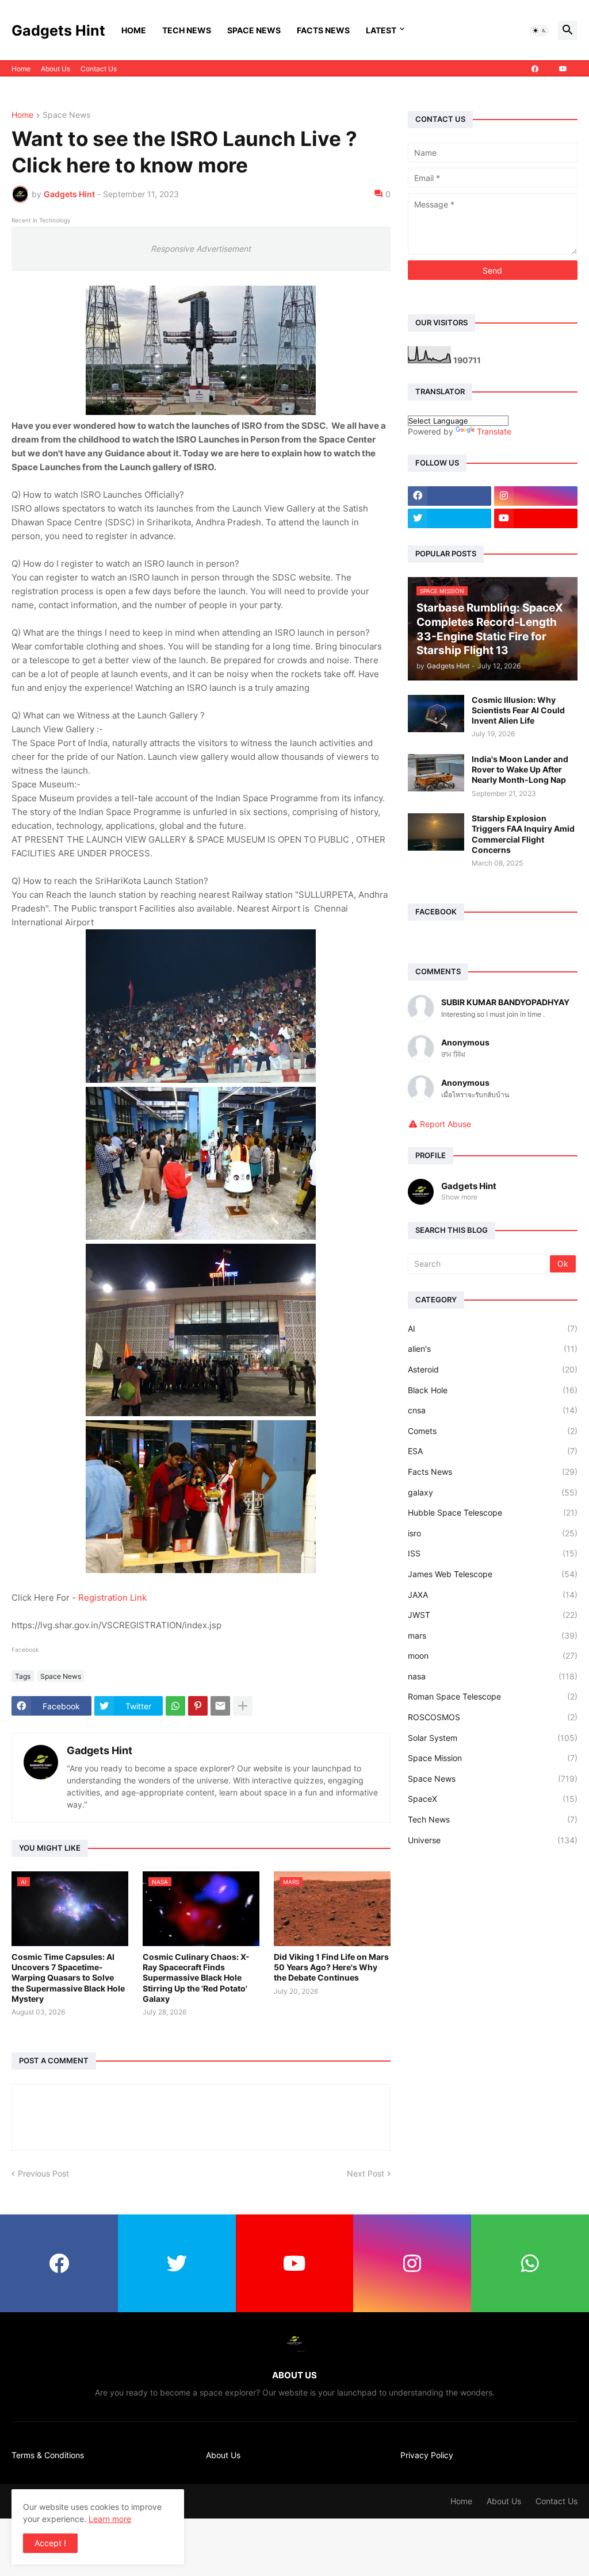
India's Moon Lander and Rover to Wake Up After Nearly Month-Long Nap (520, 769)
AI (493, 1329)
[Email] (220, 1706)
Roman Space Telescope (493, 1696)
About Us (56, 69)
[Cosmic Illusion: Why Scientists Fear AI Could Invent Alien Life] (436, 714)
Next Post (366, 2173)
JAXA (493, 1595)
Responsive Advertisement (201, 249)
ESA (493, 1451)
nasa (493, 1676)
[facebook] (535, 69)
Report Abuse (445, 1124)
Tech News (187, 30)
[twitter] (450, 518)
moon (493, 1656)
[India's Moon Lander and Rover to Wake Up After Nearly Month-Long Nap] (436, 773)
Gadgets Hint (58, 30)
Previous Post (43, 2173)
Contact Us (99, 69)
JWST (493, 1615)
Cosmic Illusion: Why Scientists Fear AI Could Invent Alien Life (518, 710)
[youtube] (563, 69)
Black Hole (493, 1390)
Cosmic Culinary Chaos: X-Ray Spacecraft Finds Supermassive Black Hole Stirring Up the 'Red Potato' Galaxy (196, 1978)
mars (493, 1635)
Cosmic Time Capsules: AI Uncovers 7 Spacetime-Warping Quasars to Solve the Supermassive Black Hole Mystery (68, 1978)
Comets (493, 1431)
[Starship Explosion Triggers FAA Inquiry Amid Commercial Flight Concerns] (436, 832)
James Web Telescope (493, 1574)
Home (134, 30)
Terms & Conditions (48, 2455)
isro (493, 1533)
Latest (381, 30)
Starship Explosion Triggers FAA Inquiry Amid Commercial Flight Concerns (523, 834)
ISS (493, 1553)
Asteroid (493, 1369)
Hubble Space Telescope (493, 1512)
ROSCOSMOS (493, 1717)
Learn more (110, 2519)
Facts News (323, 30)
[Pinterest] (198, 1706)
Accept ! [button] (50, 2543)
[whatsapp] (530, 2263)
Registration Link (112, 1597)
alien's (493, 1349)
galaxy (493, 1492)
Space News (254, 30)
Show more (459, 1197)
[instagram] (536, 496)
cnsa (493, 1410)
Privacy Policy (427, 2455)
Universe (493, 1840)
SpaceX (493, 1799)
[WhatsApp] (175, 1706)
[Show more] (243, 1706)
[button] (540, 30)
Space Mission (493, 1758)
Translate (494, 431)
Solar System (493, 1738)
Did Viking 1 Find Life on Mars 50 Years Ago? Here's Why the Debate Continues (331, 1967)
